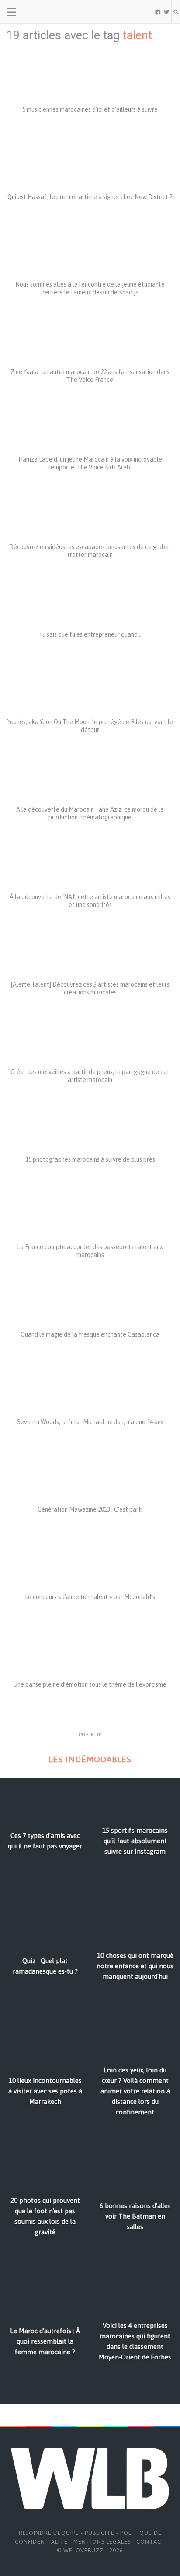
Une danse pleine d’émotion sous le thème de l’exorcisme (90, 1684)
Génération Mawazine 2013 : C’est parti (90, 1509)
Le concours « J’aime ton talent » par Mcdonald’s (90, 1597)
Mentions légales (102, 2542)
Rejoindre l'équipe (49, 2533)
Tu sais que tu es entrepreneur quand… (90, 634)
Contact (151, 2542)
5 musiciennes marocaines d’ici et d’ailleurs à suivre (90, 109)
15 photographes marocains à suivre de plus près (90, 1159)
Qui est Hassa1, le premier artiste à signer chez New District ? (90, 197)
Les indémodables (90, 1759)
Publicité (100, 2533)
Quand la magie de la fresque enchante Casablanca (90, 1334)
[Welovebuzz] (40, 12)
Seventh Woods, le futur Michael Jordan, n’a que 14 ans (90, 1422)
